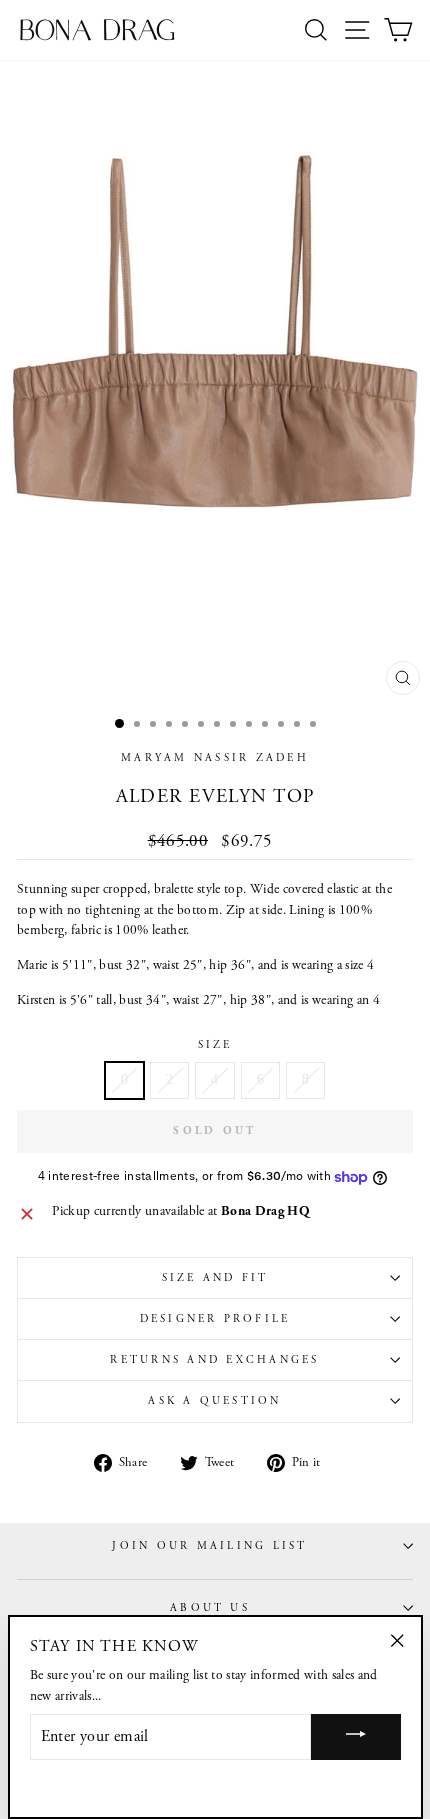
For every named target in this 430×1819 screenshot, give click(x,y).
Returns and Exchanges (214, 1360)
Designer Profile (215, 1319)
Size (215, 1045)
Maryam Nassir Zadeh (215, 758)
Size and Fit (215, 1278)
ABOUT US (210, 1608)
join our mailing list (209, 1546)
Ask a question (214, 1401)
